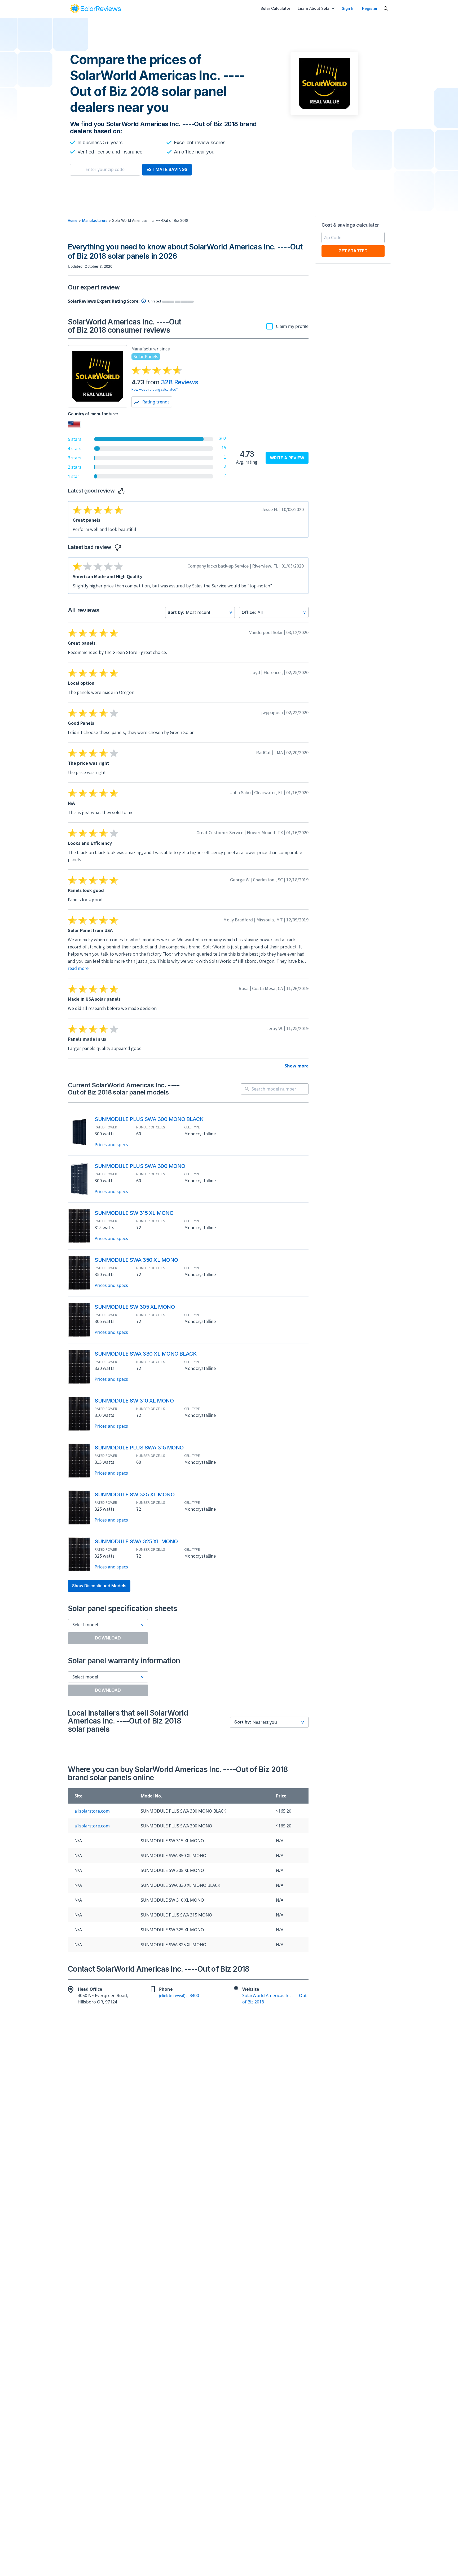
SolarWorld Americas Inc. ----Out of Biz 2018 (274, 1999)
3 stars (75, 458)
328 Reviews (179, 382)
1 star (74, 476)
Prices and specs (111, 1145)
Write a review (287, 458)
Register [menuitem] (370, 8)
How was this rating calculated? (155, 389)
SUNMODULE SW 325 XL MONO (135, 1494)
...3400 (179, 1995)
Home (73, 221)
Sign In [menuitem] (348, 8)
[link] (95, 8)
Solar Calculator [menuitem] (275, 8)
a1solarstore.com (92, 1811)
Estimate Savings (167, 169)
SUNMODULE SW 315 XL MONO (134, 1213)
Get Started (353, 251)
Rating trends (155, 402)
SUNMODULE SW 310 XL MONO (134, 1401)
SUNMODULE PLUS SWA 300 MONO (140, 1166)
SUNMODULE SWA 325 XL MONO (136, 1541)
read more (78, 968)
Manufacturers (95, 221)
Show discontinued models (99, 1586)
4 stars (75, 449)
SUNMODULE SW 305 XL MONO (135, 1307)
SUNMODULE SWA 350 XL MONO (136, 1260)
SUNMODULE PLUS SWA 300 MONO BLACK (149, 1119)
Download (108, 1638)
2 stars (75, 467)
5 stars (75, 439)
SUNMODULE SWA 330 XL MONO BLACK (146, 1354)
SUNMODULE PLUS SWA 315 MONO (139, 1448)
